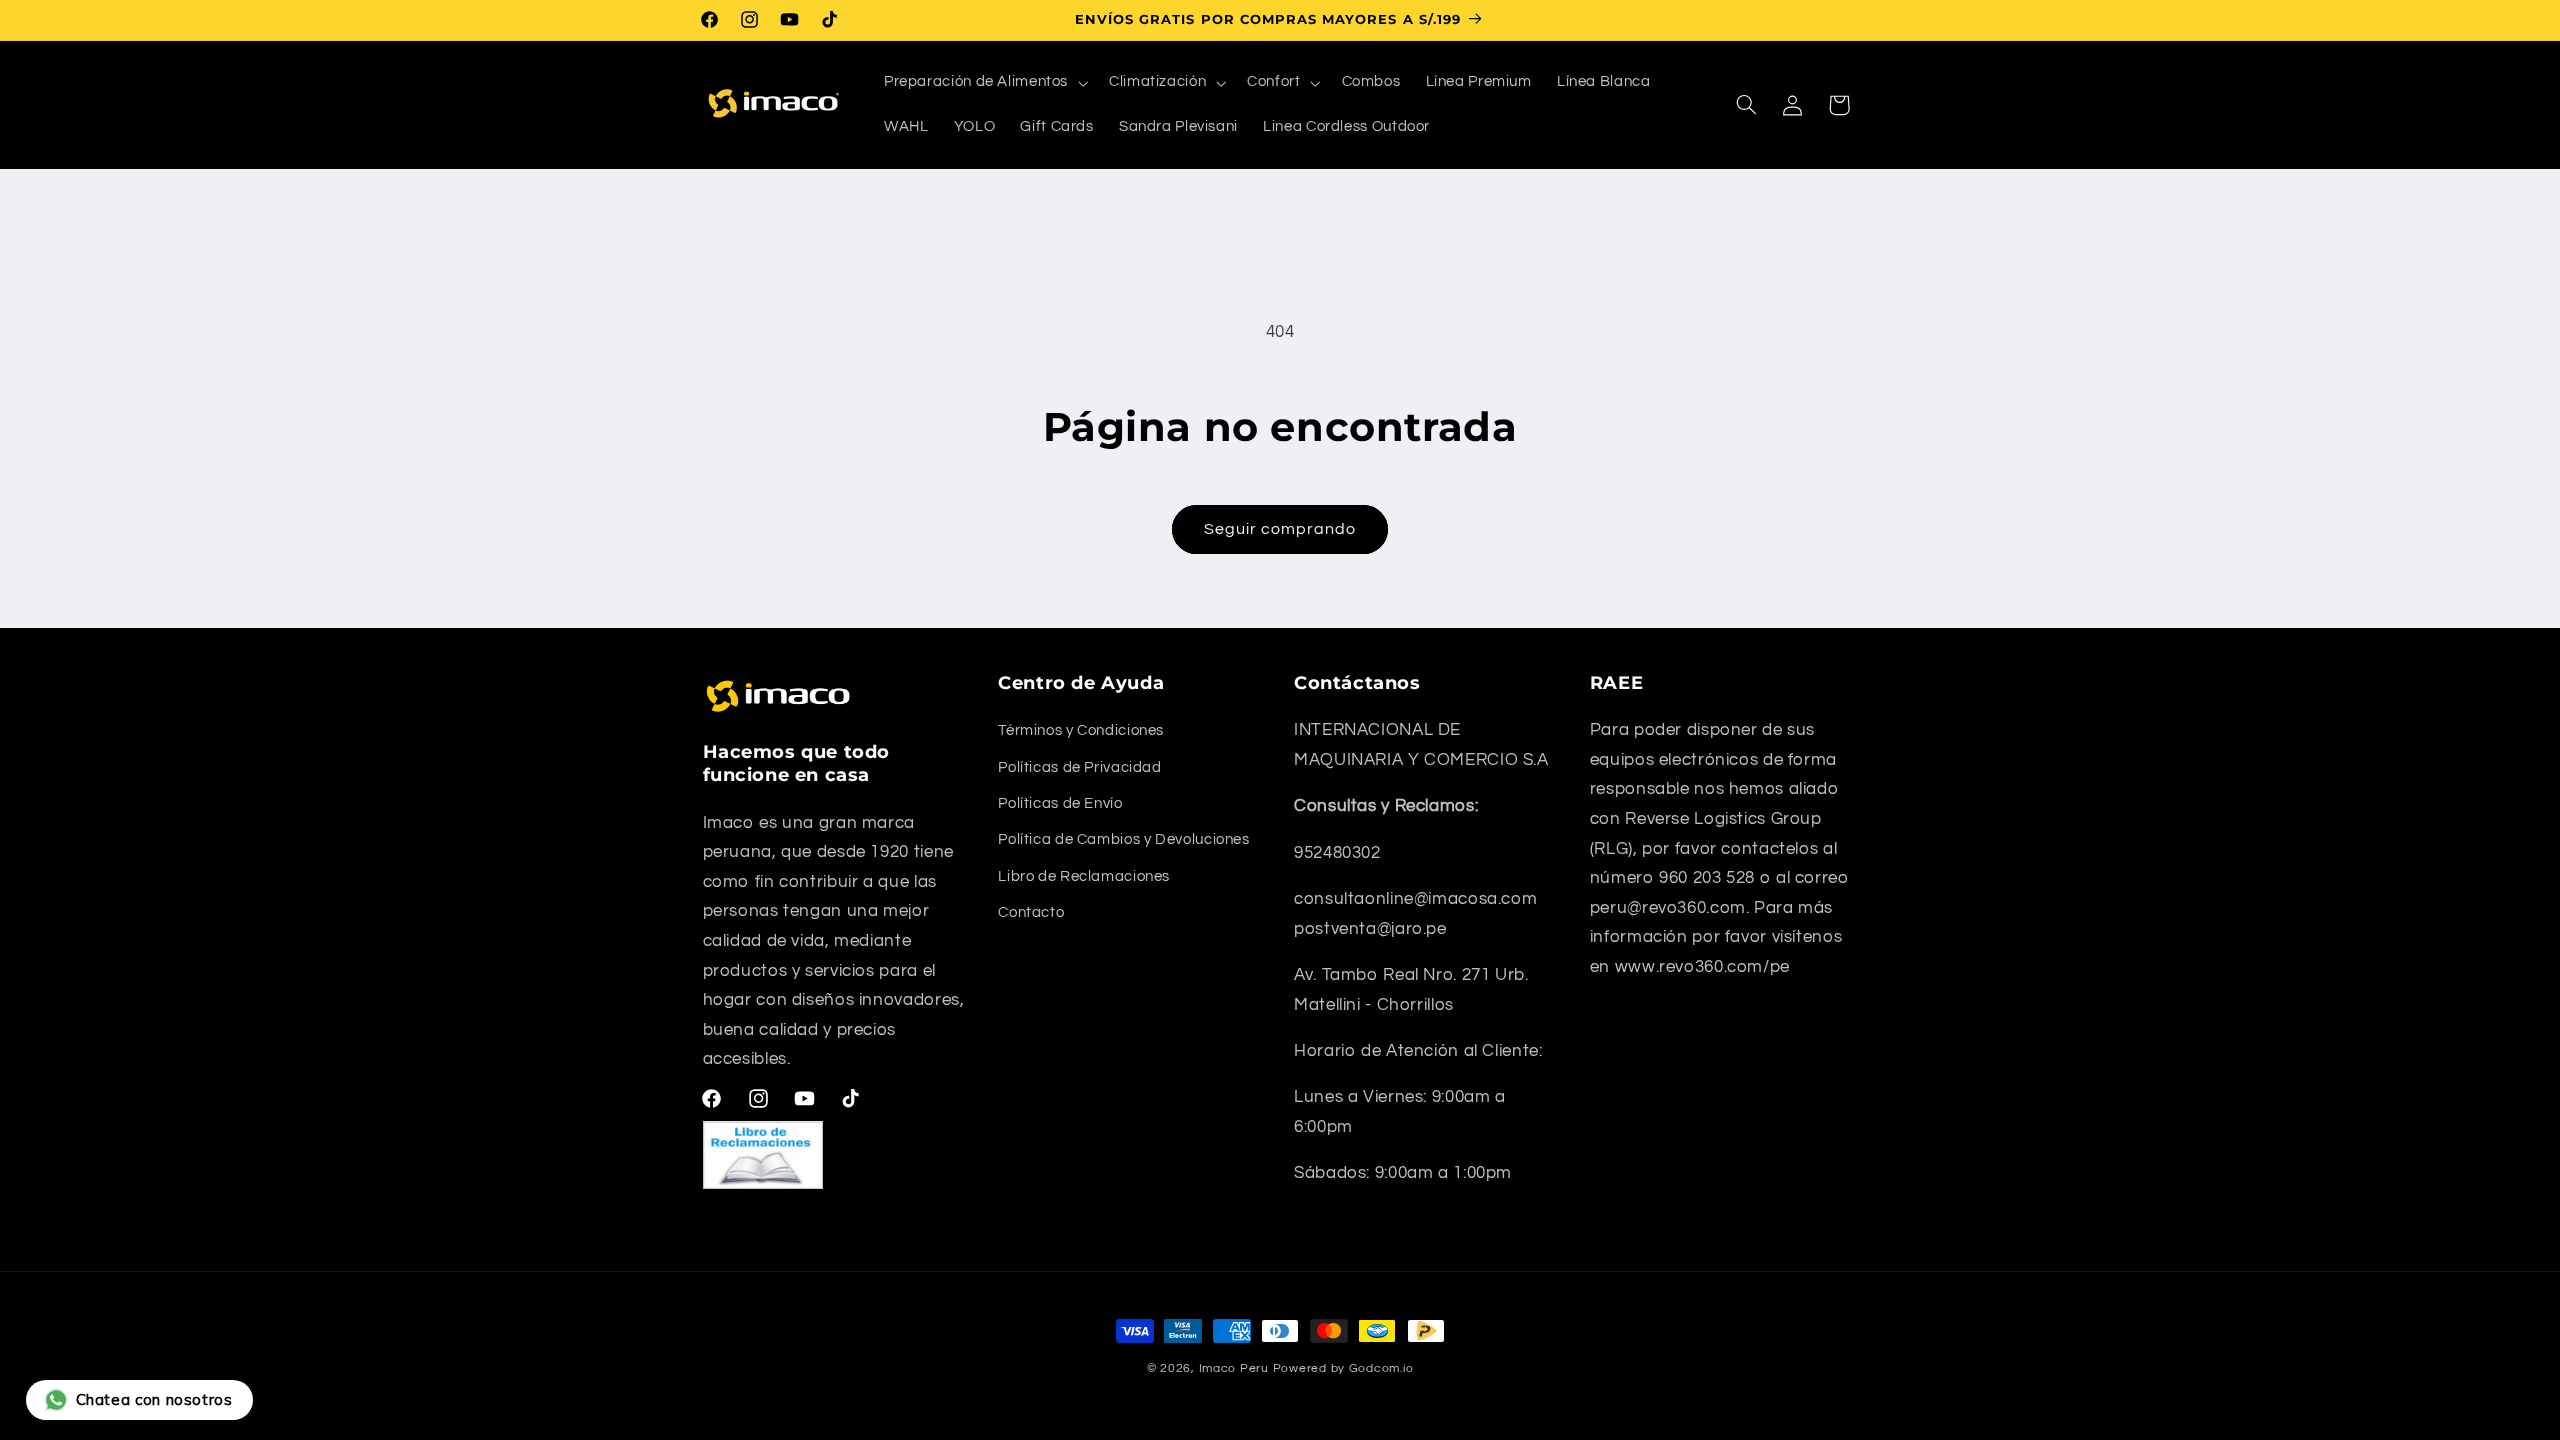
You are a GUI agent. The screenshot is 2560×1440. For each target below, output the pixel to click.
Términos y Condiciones (1081, 730)
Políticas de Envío (1060, 803)
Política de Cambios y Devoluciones (1123, 839)
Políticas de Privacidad (1080, 767)
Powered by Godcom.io (1343, 1368)
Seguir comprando (1280, 529)
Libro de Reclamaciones (1084, 876)
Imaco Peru (1234, 1368)
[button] (983, 83)
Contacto (1031, 912)
